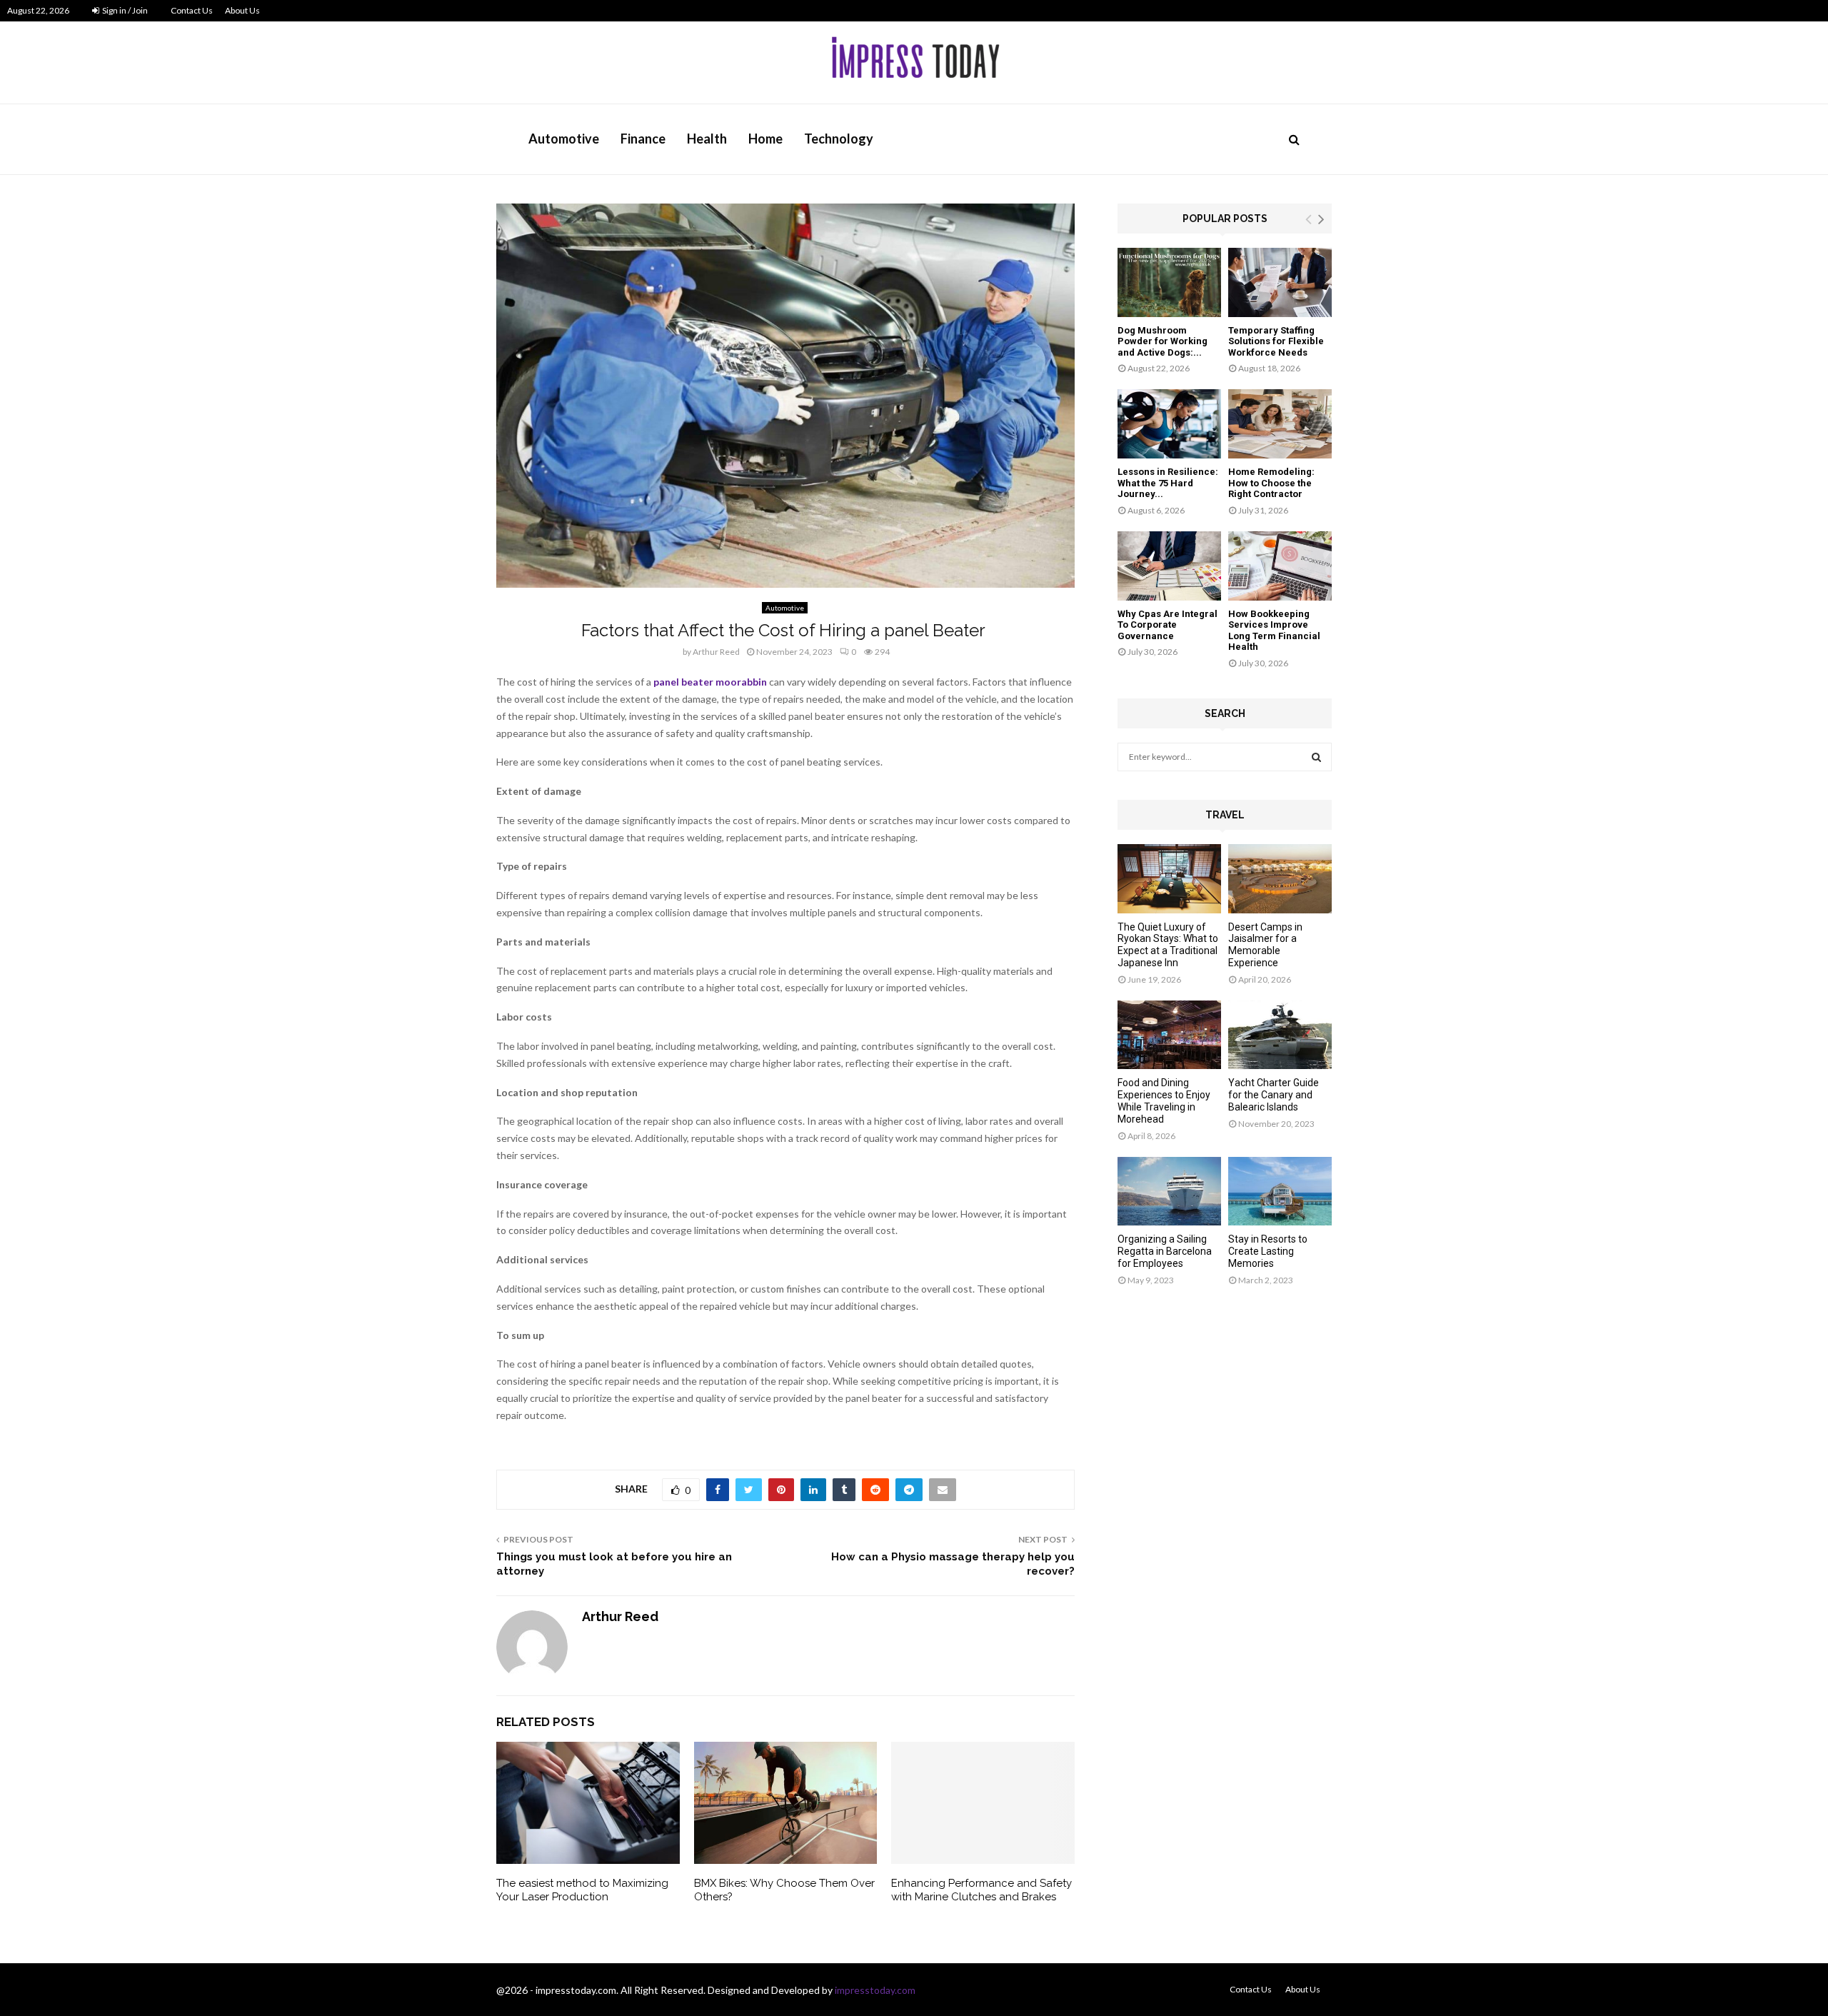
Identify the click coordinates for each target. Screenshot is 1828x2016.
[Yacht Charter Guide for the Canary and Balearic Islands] (1280, 1035)
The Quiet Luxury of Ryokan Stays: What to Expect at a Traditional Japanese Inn (1168, 945)
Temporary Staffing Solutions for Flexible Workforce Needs (1276, 341)
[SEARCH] (1316, 757)
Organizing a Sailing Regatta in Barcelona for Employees (1165, 1251)
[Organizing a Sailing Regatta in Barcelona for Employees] (1169, 1192)
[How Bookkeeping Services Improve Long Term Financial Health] (1280, 566)
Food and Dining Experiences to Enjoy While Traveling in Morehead (1164, 1100)
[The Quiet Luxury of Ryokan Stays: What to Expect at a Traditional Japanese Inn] (1169, 879)
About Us (242, 10)
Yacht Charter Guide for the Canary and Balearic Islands (1274, 1095)
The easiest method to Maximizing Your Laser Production (582, 1890)
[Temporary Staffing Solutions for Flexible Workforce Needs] (1280, 282)
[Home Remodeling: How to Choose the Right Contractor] (1280, 424)
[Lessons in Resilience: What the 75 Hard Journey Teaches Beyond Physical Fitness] (1169, 424)
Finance (643, 139)
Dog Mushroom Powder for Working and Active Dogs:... (1162, 341)
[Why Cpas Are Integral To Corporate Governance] (1169, 566)
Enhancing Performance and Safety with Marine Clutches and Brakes (981, 1890)
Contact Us (192, 10)
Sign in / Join (124, 10)
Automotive (564, 139)
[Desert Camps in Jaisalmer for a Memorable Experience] (1280, 879)
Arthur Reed (716, 652)
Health (707, 139)
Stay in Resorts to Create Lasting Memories (1268, 1251)
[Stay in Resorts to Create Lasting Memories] (1280, 1192)
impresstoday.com (875, 1990)
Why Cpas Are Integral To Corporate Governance (1167, 625)
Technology (839, 139)
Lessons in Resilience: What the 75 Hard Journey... (1168, 483)
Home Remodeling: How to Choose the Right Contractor (1271, 483)
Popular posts (1225, 219)
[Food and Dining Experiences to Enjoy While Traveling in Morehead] (1169, 1035)
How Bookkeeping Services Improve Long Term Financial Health (1274, 631)
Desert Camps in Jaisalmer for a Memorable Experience (1265, 945)
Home (765, 139)
